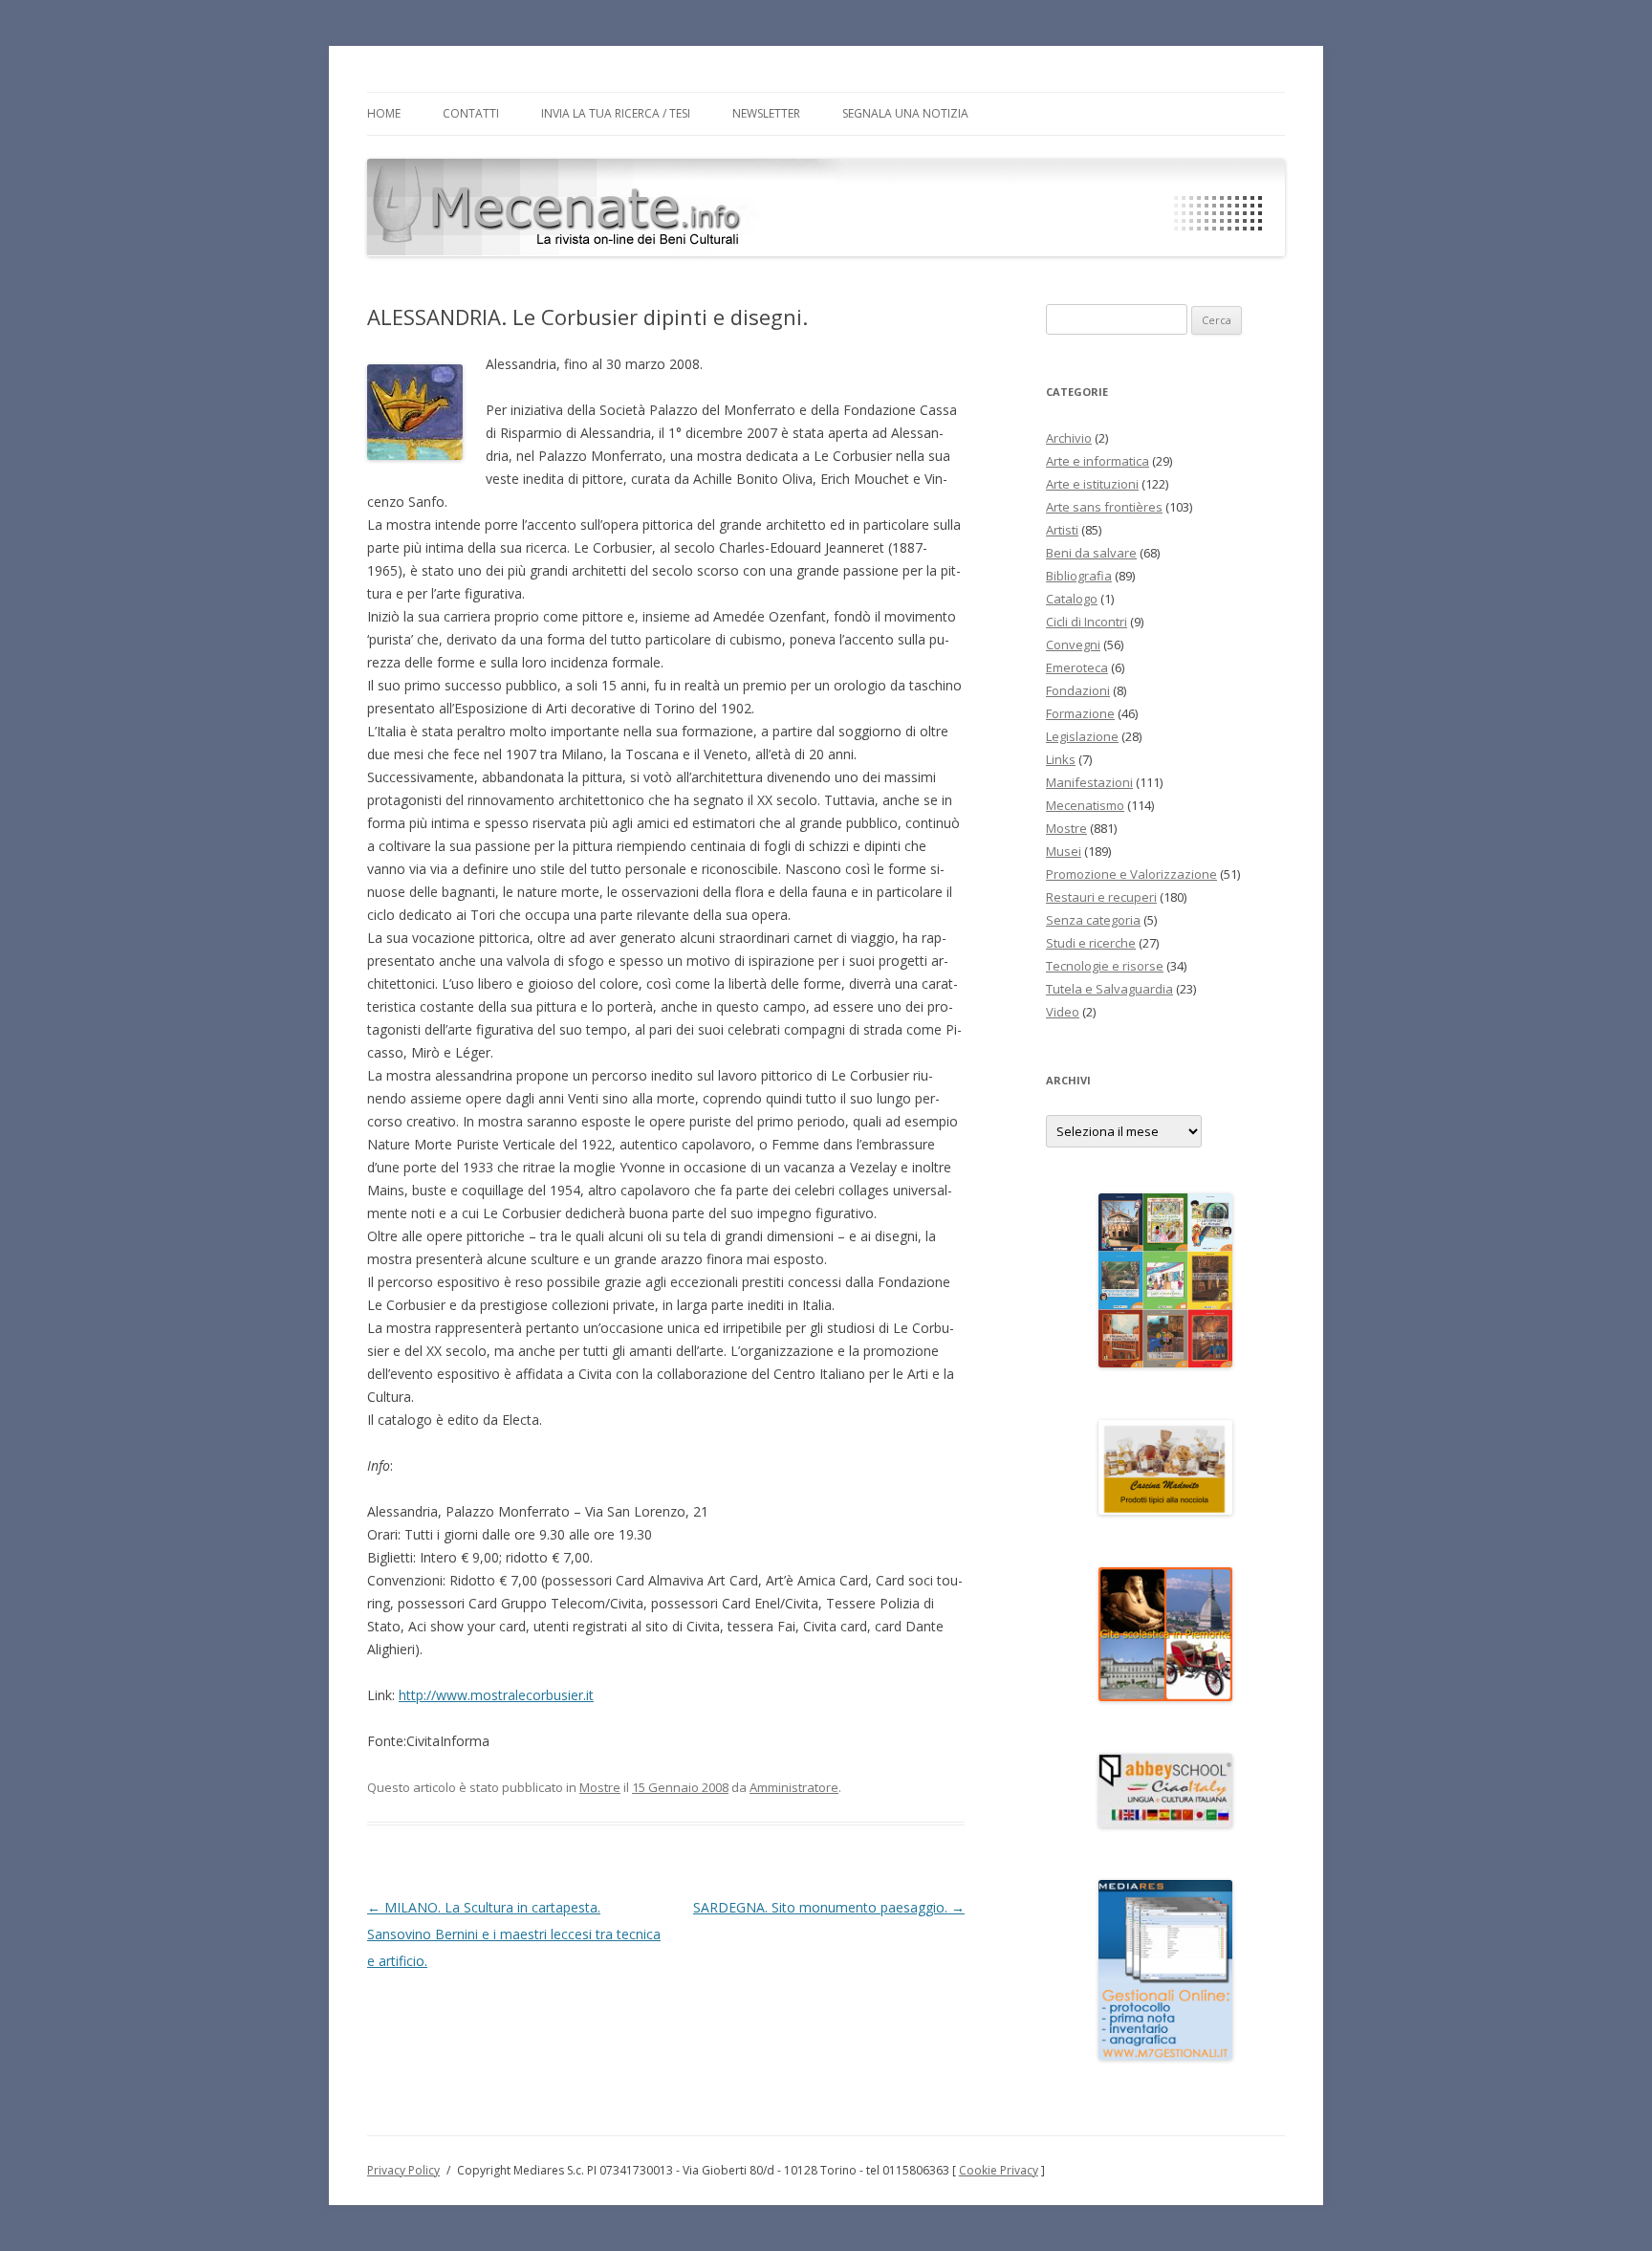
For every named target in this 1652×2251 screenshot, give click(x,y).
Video (1063, 1012)
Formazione (1080, 713)
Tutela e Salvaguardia (1109, 989)
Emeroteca (1077, 667)
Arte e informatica (1098, 461)
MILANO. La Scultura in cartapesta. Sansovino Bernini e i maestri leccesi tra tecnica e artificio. (514, 1934)
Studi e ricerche (1091, 943)
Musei (1064, 851)
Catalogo (1072, 599)
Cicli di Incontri (1087, 622)
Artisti (1062, 530)
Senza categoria (1093, 920)
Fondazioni (1078, 690)
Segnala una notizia (905, 113)
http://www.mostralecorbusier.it (496, 1695)
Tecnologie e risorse (1105, 966)
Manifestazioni (1089, 782)
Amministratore (794, 1787)
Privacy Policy (403, 2170)
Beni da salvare (1091, 553)
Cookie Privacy (999, 2170)
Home (384, 113)
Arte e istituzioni (1092, 484)
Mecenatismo (1085, 805)
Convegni (1073, 645)
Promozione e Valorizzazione (1131, 874)
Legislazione (1082, 736)
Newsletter (766, 113)
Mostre (600, 1787)
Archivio (1069, 438)
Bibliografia (1079, 576)
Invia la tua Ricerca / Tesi (616, 113)
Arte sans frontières (1104, 507)
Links (1061, 759)
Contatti (471, 113)
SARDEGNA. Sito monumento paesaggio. (829, 1907)
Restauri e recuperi (1101, 897)
